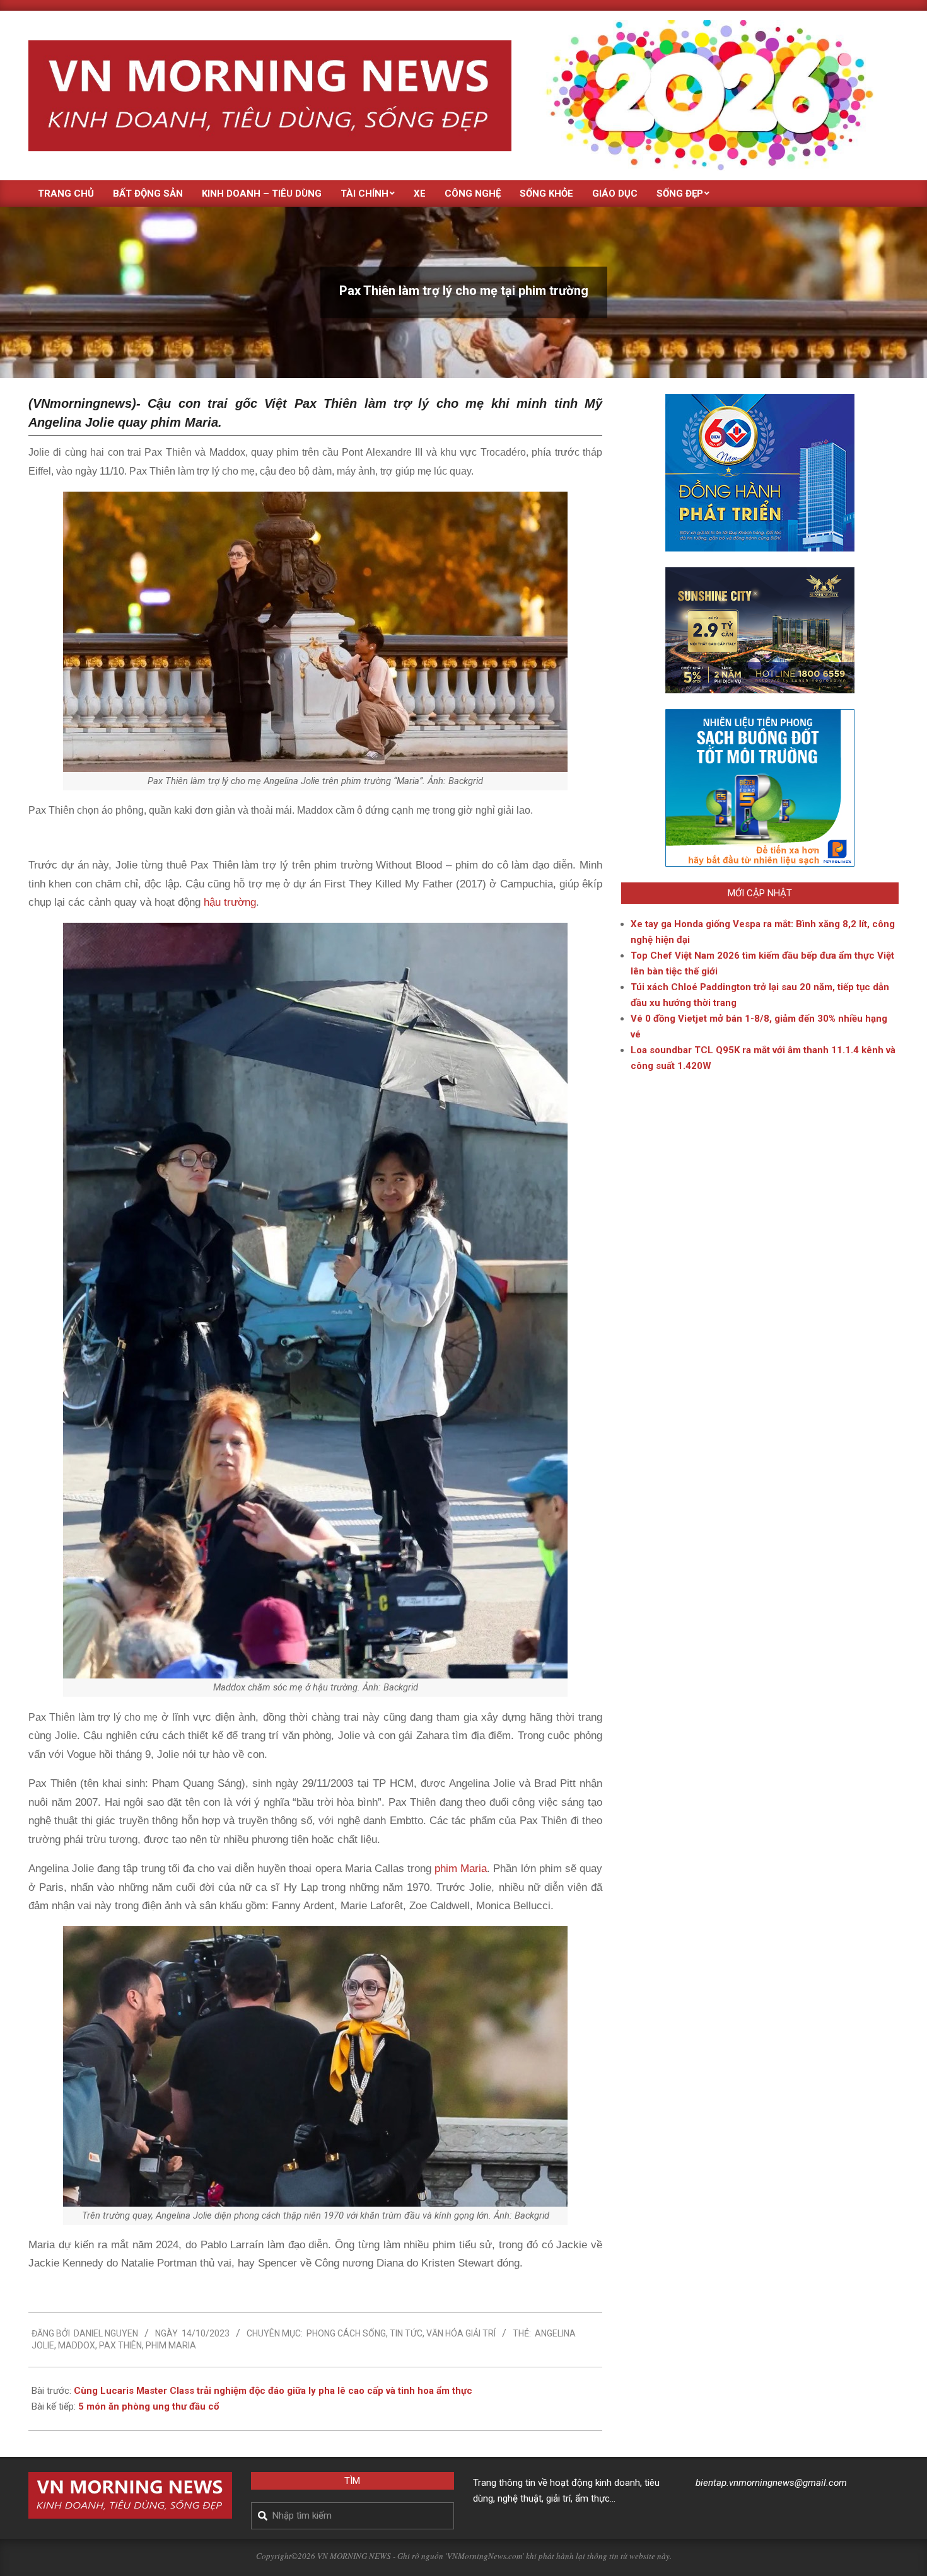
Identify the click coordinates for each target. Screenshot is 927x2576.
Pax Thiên (120, 2345)
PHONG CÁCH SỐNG (346, 2333)
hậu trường (228, 902)
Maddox (77, 2345)
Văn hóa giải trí (461, 2333)
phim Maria (461, 1868)
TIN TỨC (406, 2333)
